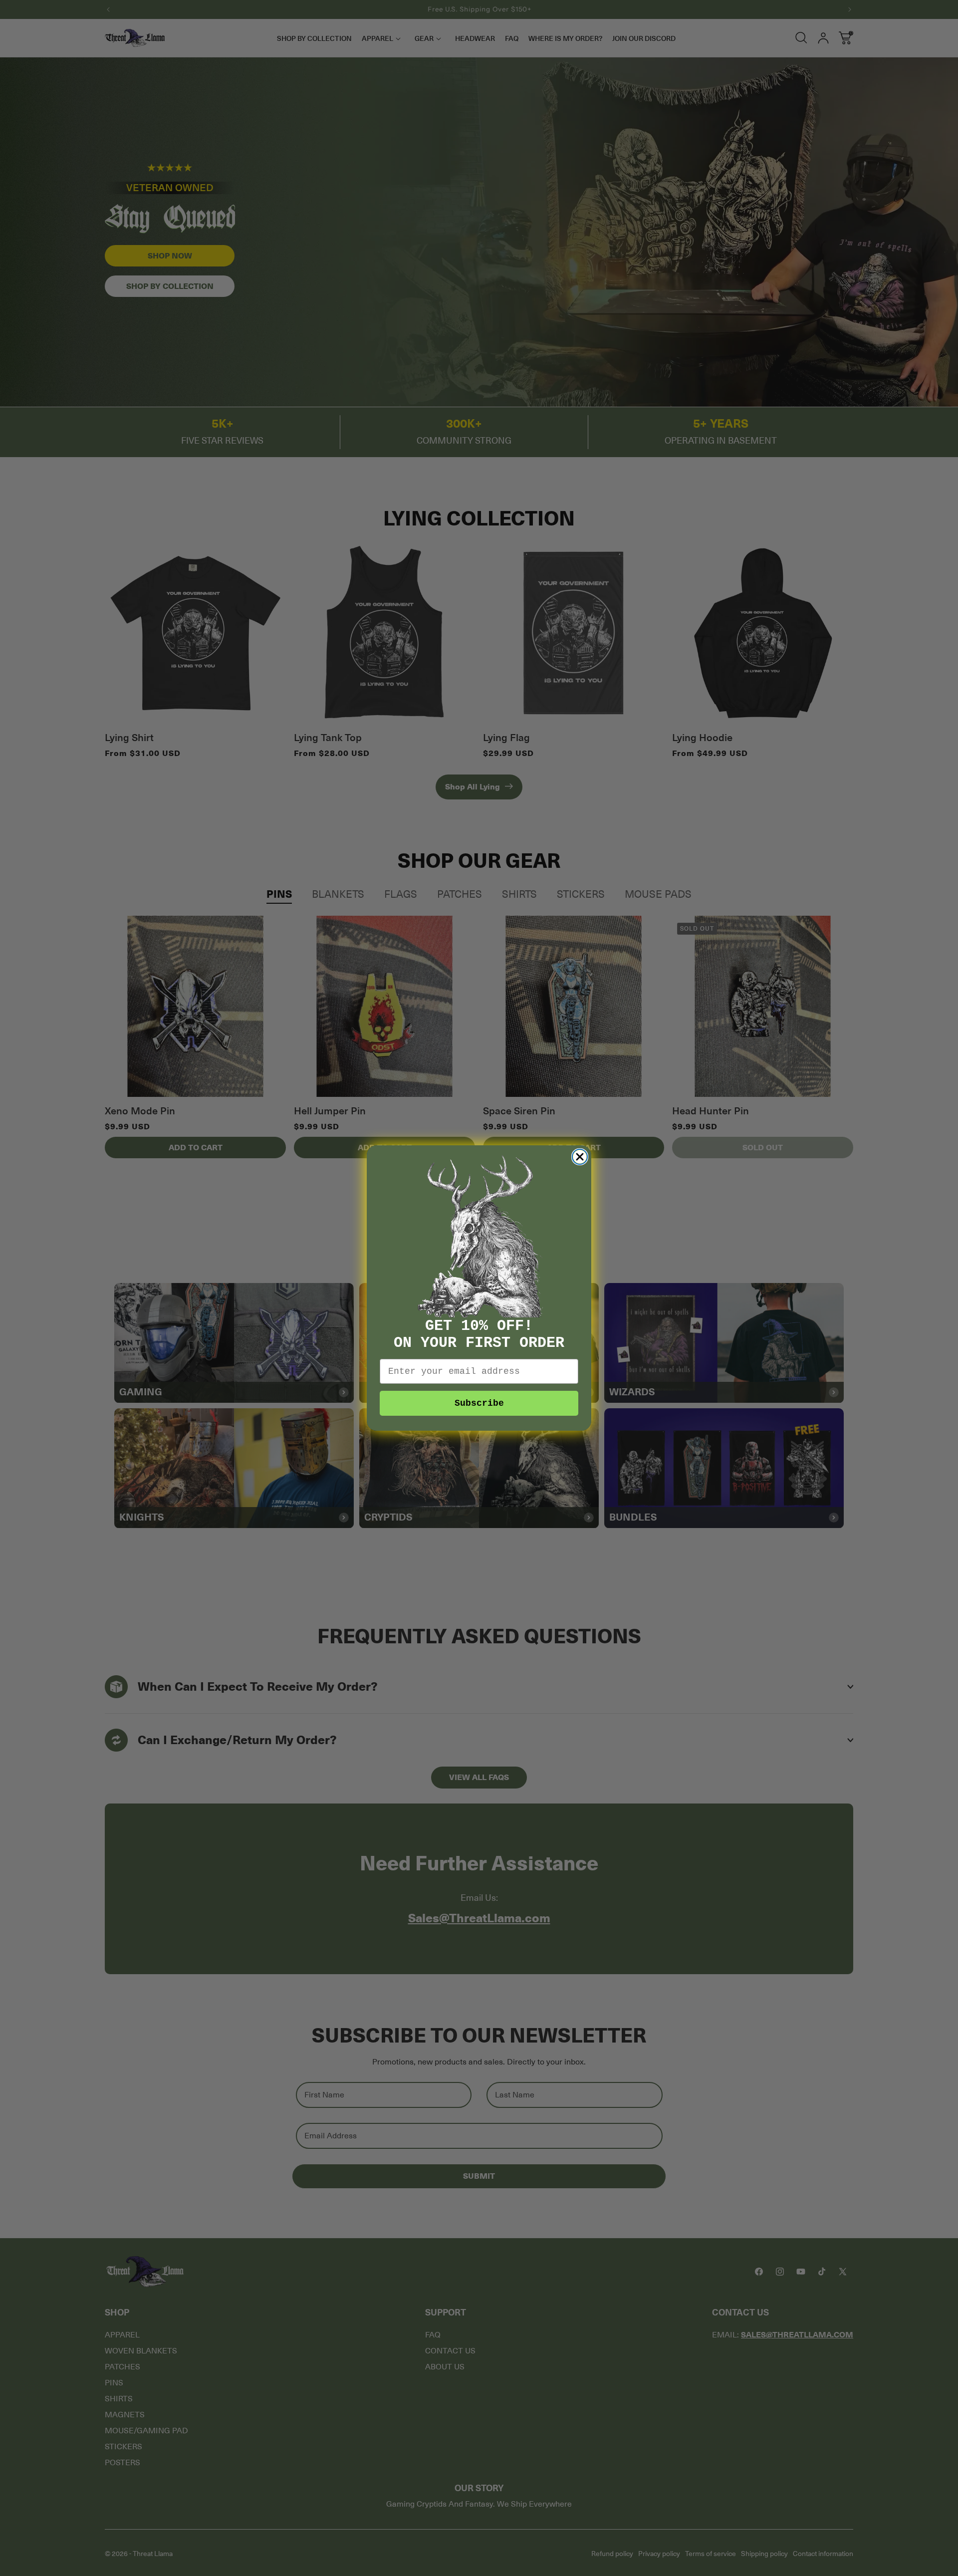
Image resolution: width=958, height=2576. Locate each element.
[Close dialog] (580, 1157)
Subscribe (479, 1403)
